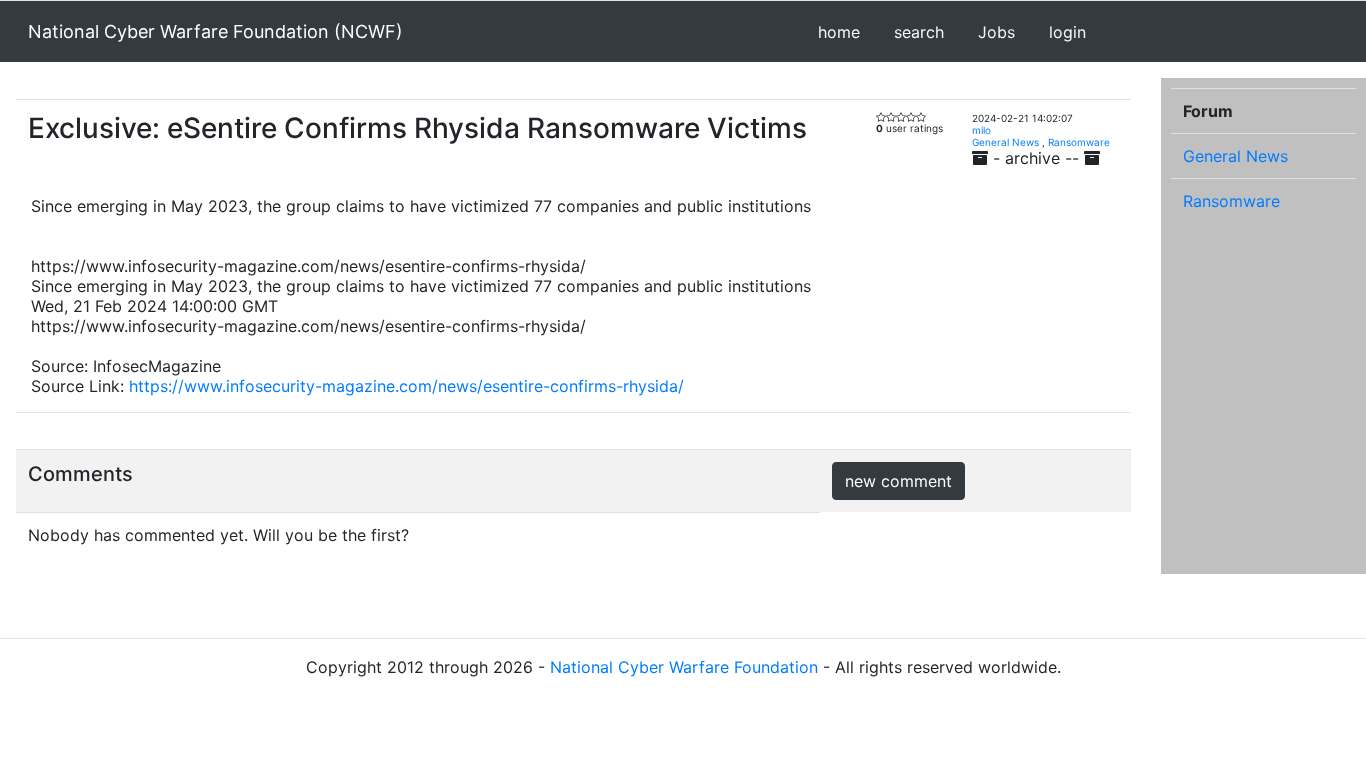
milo (981, 130)
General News (1005, 142)
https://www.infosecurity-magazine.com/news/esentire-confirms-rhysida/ (406, 386)
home (839, 32)
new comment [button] (898, 481)
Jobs (996, 32)
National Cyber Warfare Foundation (684, 667)
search (919, 32)
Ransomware (1079, 142)
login (1067, 32)
